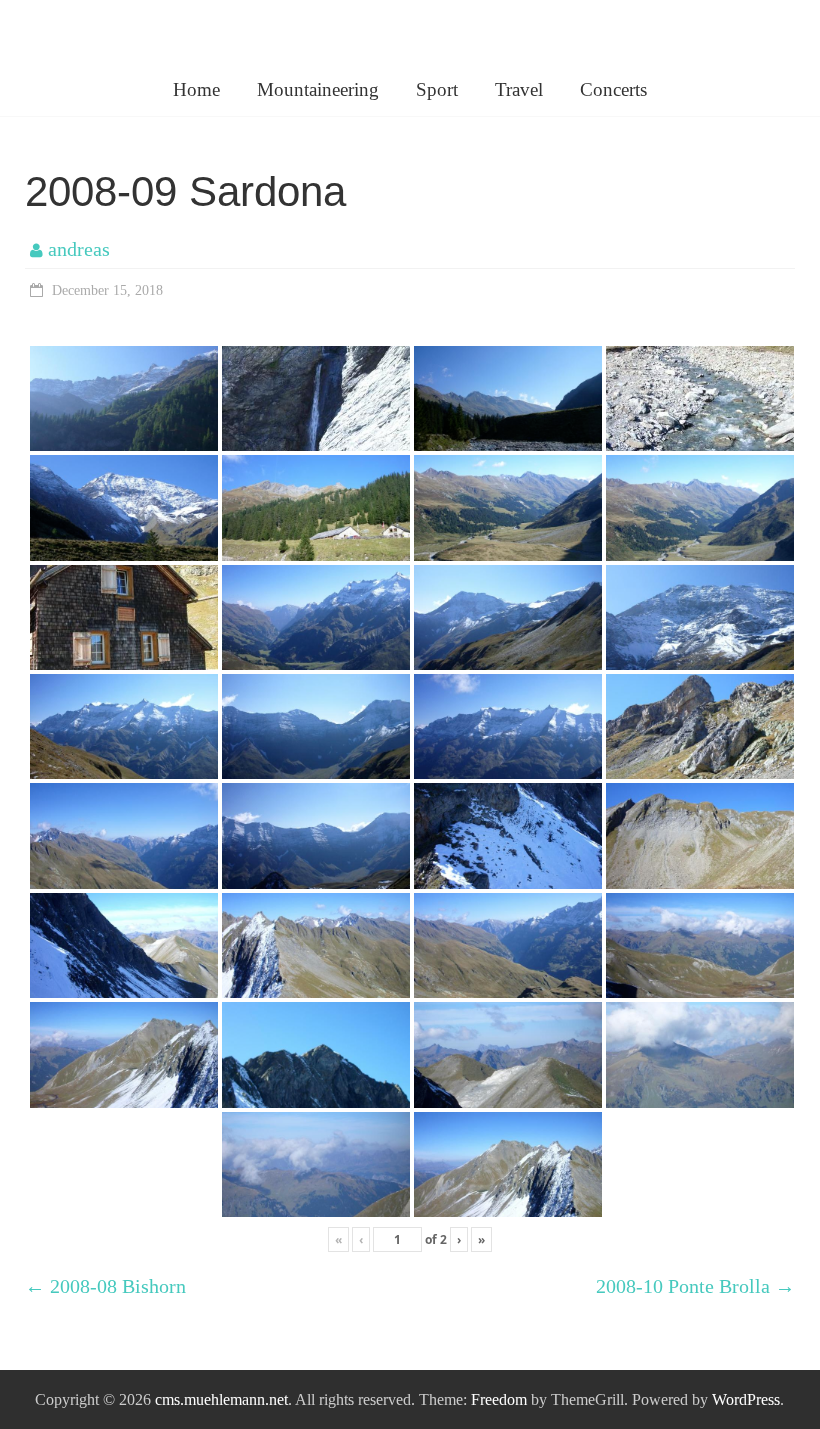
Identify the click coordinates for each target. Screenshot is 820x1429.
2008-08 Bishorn (105, 1286)
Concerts (613, 89)
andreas (79, 249)
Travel (519, 89)
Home (196, 89)
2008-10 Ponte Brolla (695, 1286)
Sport (437, 89)
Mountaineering (318, 89)
